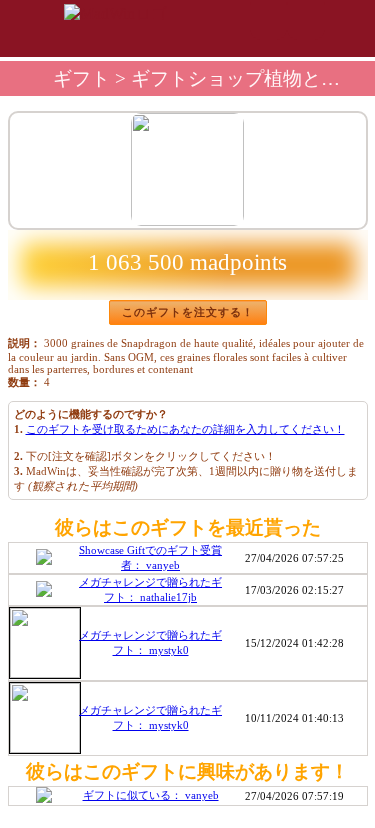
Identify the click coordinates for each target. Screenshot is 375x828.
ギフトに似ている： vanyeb (151, 795)
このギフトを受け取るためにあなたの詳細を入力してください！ (185, 429)
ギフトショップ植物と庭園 (245, 78)
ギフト (81, 78)
